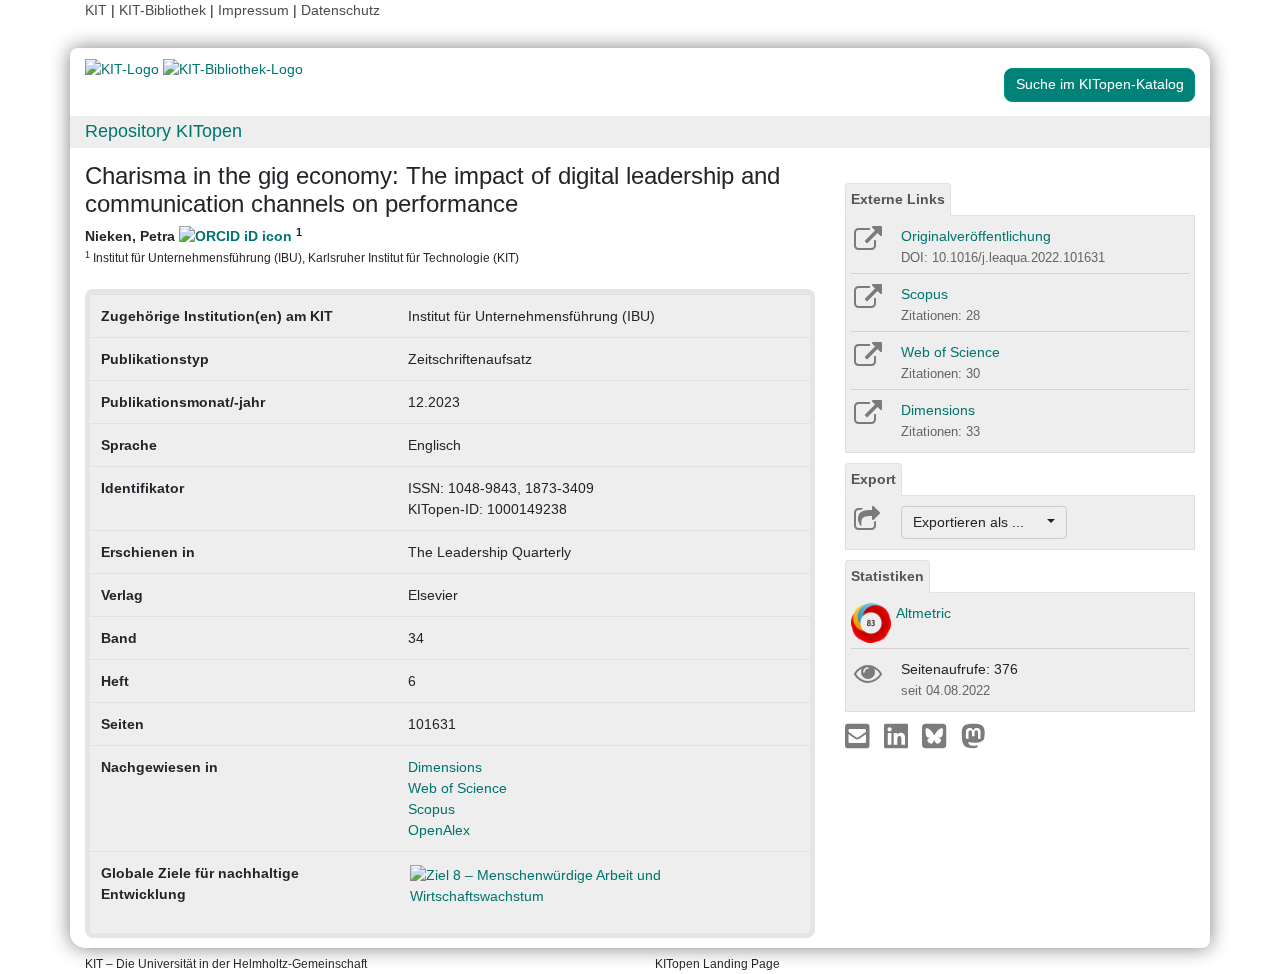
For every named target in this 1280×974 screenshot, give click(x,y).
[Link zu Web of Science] (866, 361)
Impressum (253, 10)
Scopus (431, 809)
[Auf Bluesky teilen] (939, 735)
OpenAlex (439, 830)
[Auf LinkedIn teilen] (898, 735)
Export (873, 479)
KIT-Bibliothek (164, 10)
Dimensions (445, 767)
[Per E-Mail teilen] (859, 735)
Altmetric (923, 613)
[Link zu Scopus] (866, 303)
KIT (96, 10)
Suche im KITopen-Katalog (1100, 84)
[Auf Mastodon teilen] (973, 735)
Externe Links (898, 199)
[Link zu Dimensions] (866, 419)
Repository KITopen (163, 131)
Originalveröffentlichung (976, 236)
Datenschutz (340, 10)
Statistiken (887, 576)
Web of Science (457, 788)
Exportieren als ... (978, 522)
